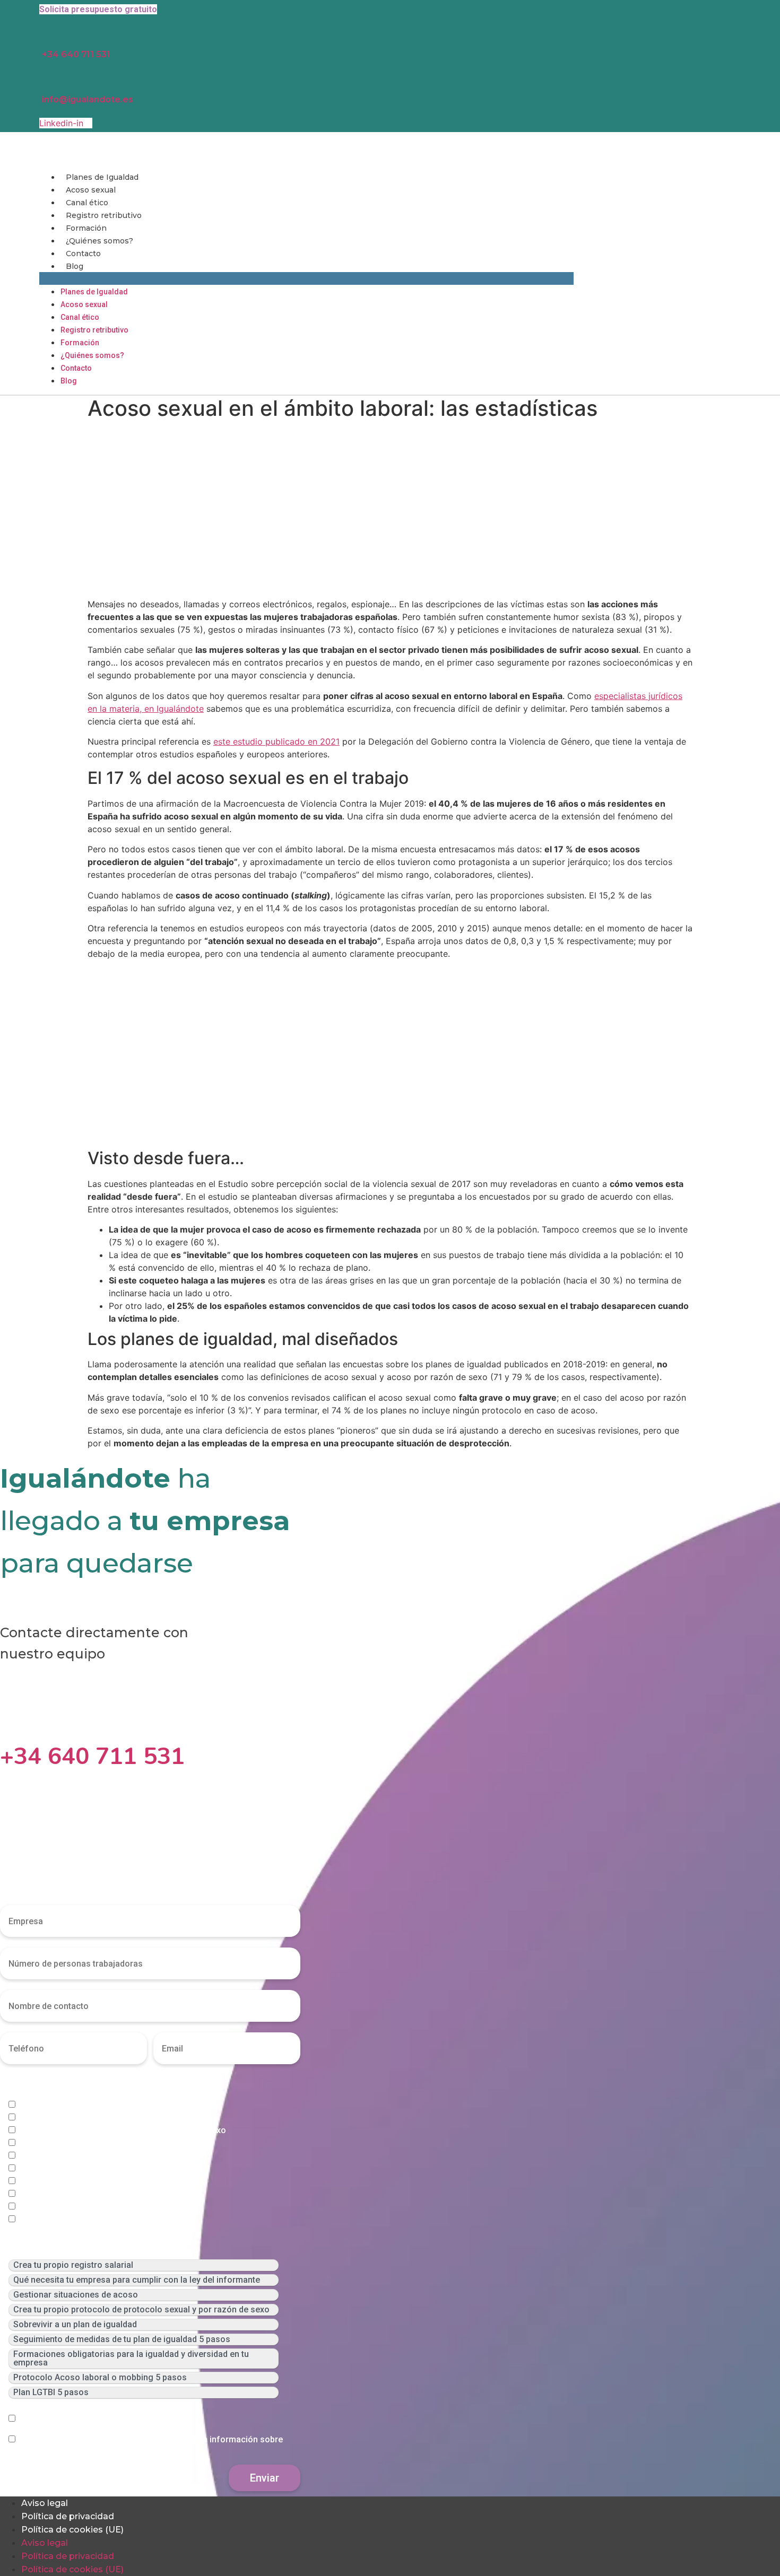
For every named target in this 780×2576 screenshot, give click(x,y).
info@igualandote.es (88, 99)
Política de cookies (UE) (72, 2530)
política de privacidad (142, 2419)
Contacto (83, 254)
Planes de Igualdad (102, 177)
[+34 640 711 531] (8, 1724)
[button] (306, 278)
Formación (86, 228)
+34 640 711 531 (76, 54)
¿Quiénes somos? (99, 241)
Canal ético (87, 203)
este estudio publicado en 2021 (276, 741)
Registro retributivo (104, 215)
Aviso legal (45, 2503)
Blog (75, 266)
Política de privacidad (68, 2516)
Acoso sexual (91, 190)
